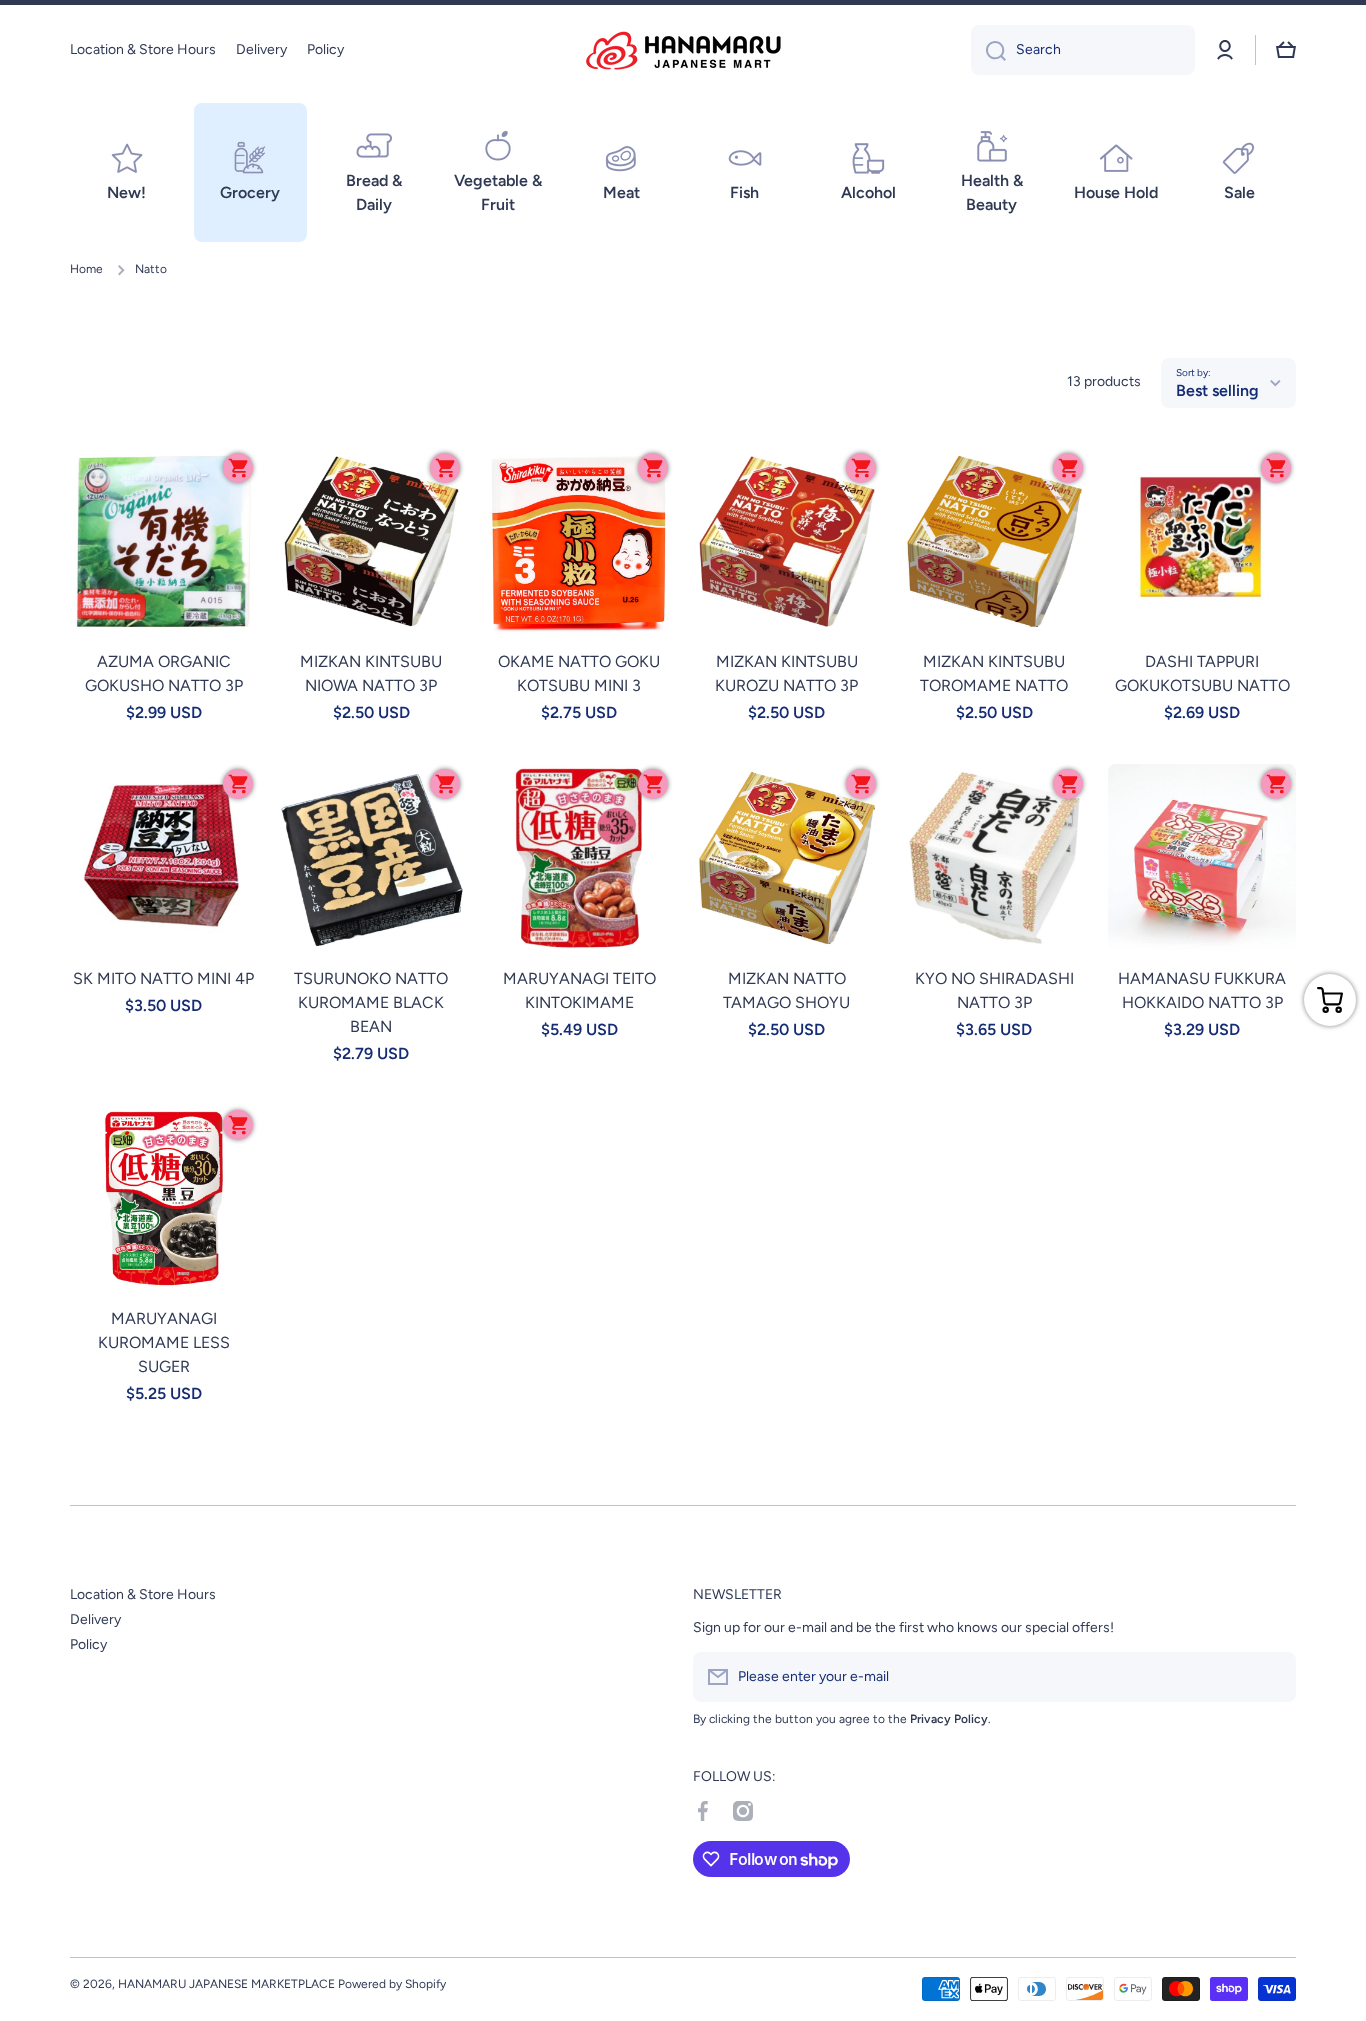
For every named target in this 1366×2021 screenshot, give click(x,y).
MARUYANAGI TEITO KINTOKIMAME (579, 990)
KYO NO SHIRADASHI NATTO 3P (994, 990)
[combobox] (1083, 50)
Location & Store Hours (143, 1594)
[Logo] (683, 50)
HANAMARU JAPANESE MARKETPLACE (226, 1984)
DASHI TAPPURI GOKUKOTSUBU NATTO (1202, 673)
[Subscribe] (1271, 1677)
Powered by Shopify (392, 1984)
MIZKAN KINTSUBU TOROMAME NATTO (994, 673)
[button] (1286, 50)
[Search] (988, 50)
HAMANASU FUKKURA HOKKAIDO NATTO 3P (1202, 990)
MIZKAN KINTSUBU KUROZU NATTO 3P (786, 673)
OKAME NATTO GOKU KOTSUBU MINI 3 (579, 673)
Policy (88, 1644)
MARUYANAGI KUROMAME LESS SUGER (164, 1342)
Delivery (95, 1619)
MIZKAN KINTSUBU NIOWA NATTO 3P (371, 673)
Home (86, 269)
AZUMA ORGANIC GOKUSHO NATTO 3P (164, 673)
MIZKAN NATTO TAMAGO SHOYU (786, 990)
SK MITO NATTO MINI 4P (163, 978)
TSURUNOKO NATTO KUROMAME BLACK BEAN (371, 1002)
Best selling (1217, 390)
